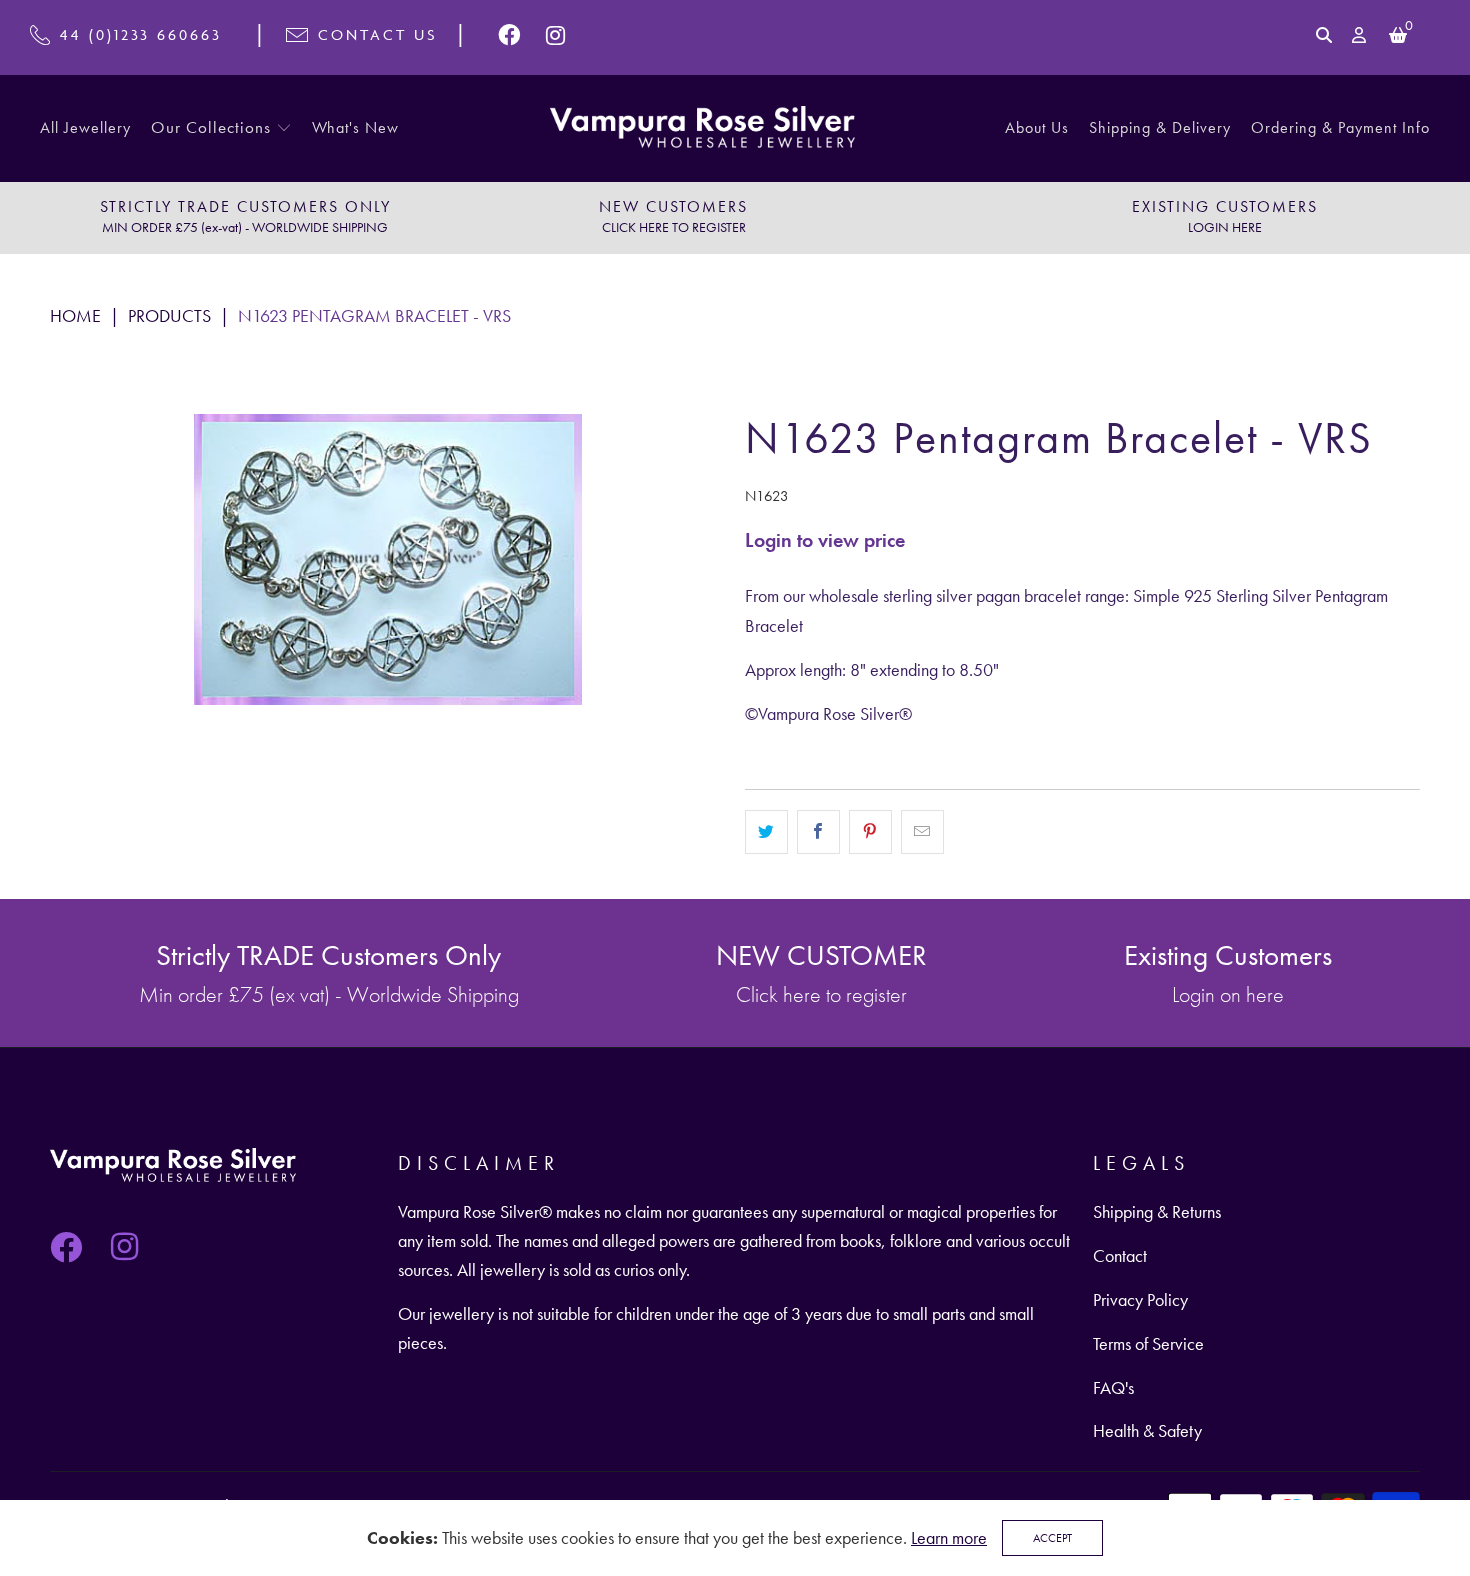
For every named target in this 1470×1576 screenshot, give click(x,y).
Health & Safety (1147, 1430)
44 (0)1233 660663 (141, 34)
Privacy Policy (1140, 1299)
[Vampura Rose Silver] (702, 128)
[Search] (1324, 35)
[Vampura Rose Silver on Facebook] (510, 35)
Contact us (378, 34)
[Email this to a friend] (922, 832)
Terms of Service (1148, 1343)
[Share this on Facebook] (818, 832)
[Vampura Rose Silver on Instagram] (556, 35)
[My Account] (1360, 35)
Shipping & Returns (1157, 1211)
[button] (221, 128)
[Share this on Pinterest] (870, 832)
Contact (1120, 1255)
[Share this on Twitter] (766, 832)
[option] (245, 218)
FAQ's (1113, 1387)
